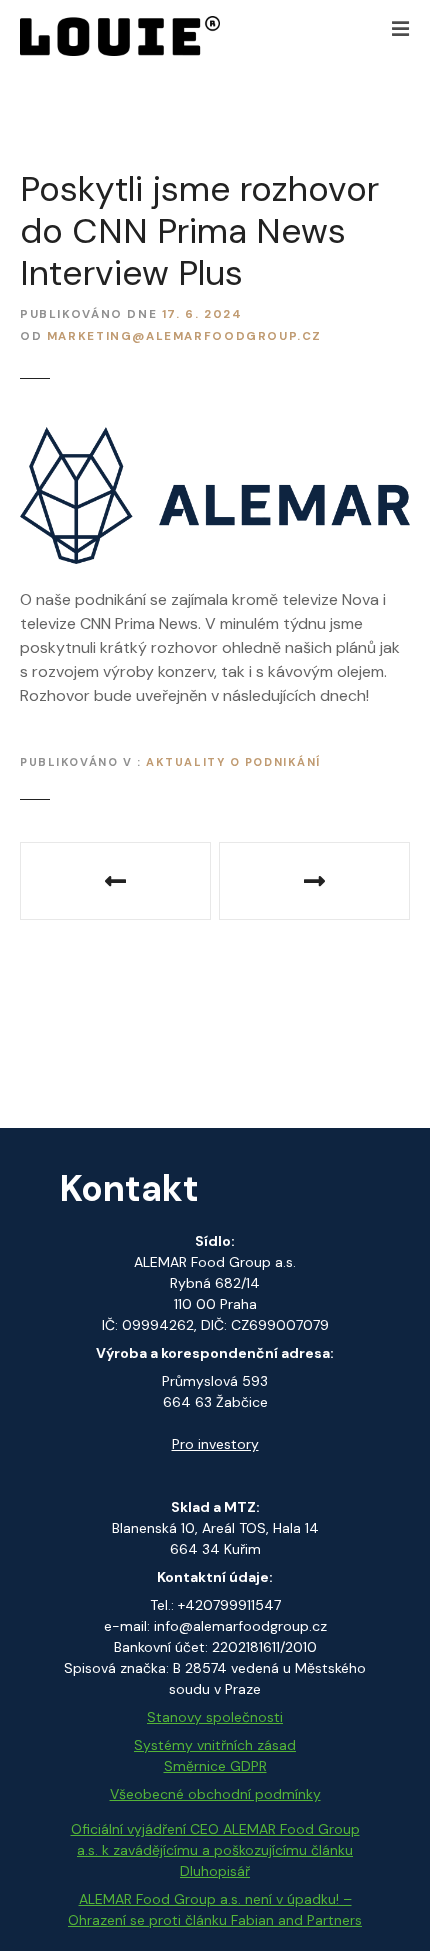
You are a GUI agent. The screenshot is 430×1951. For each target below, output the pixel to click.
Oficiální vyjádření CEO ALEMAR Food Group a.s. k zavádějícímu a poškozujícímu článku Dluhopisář (215, 1850)
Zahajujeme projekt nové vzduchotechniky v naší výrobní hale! (314, 881)
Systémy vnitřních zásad (215, 1745)
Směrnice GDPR (215, 1766)
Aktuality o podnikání (233, 762)
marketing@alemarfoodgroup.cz (184, 336)
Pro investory (215, 1444)
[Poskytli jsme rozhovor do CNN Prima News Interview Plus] (215, 438)
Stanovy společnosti (215, 1717)
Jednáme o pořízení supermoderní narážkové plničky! (115, 881)
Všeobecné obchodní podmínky (215, 1794)
